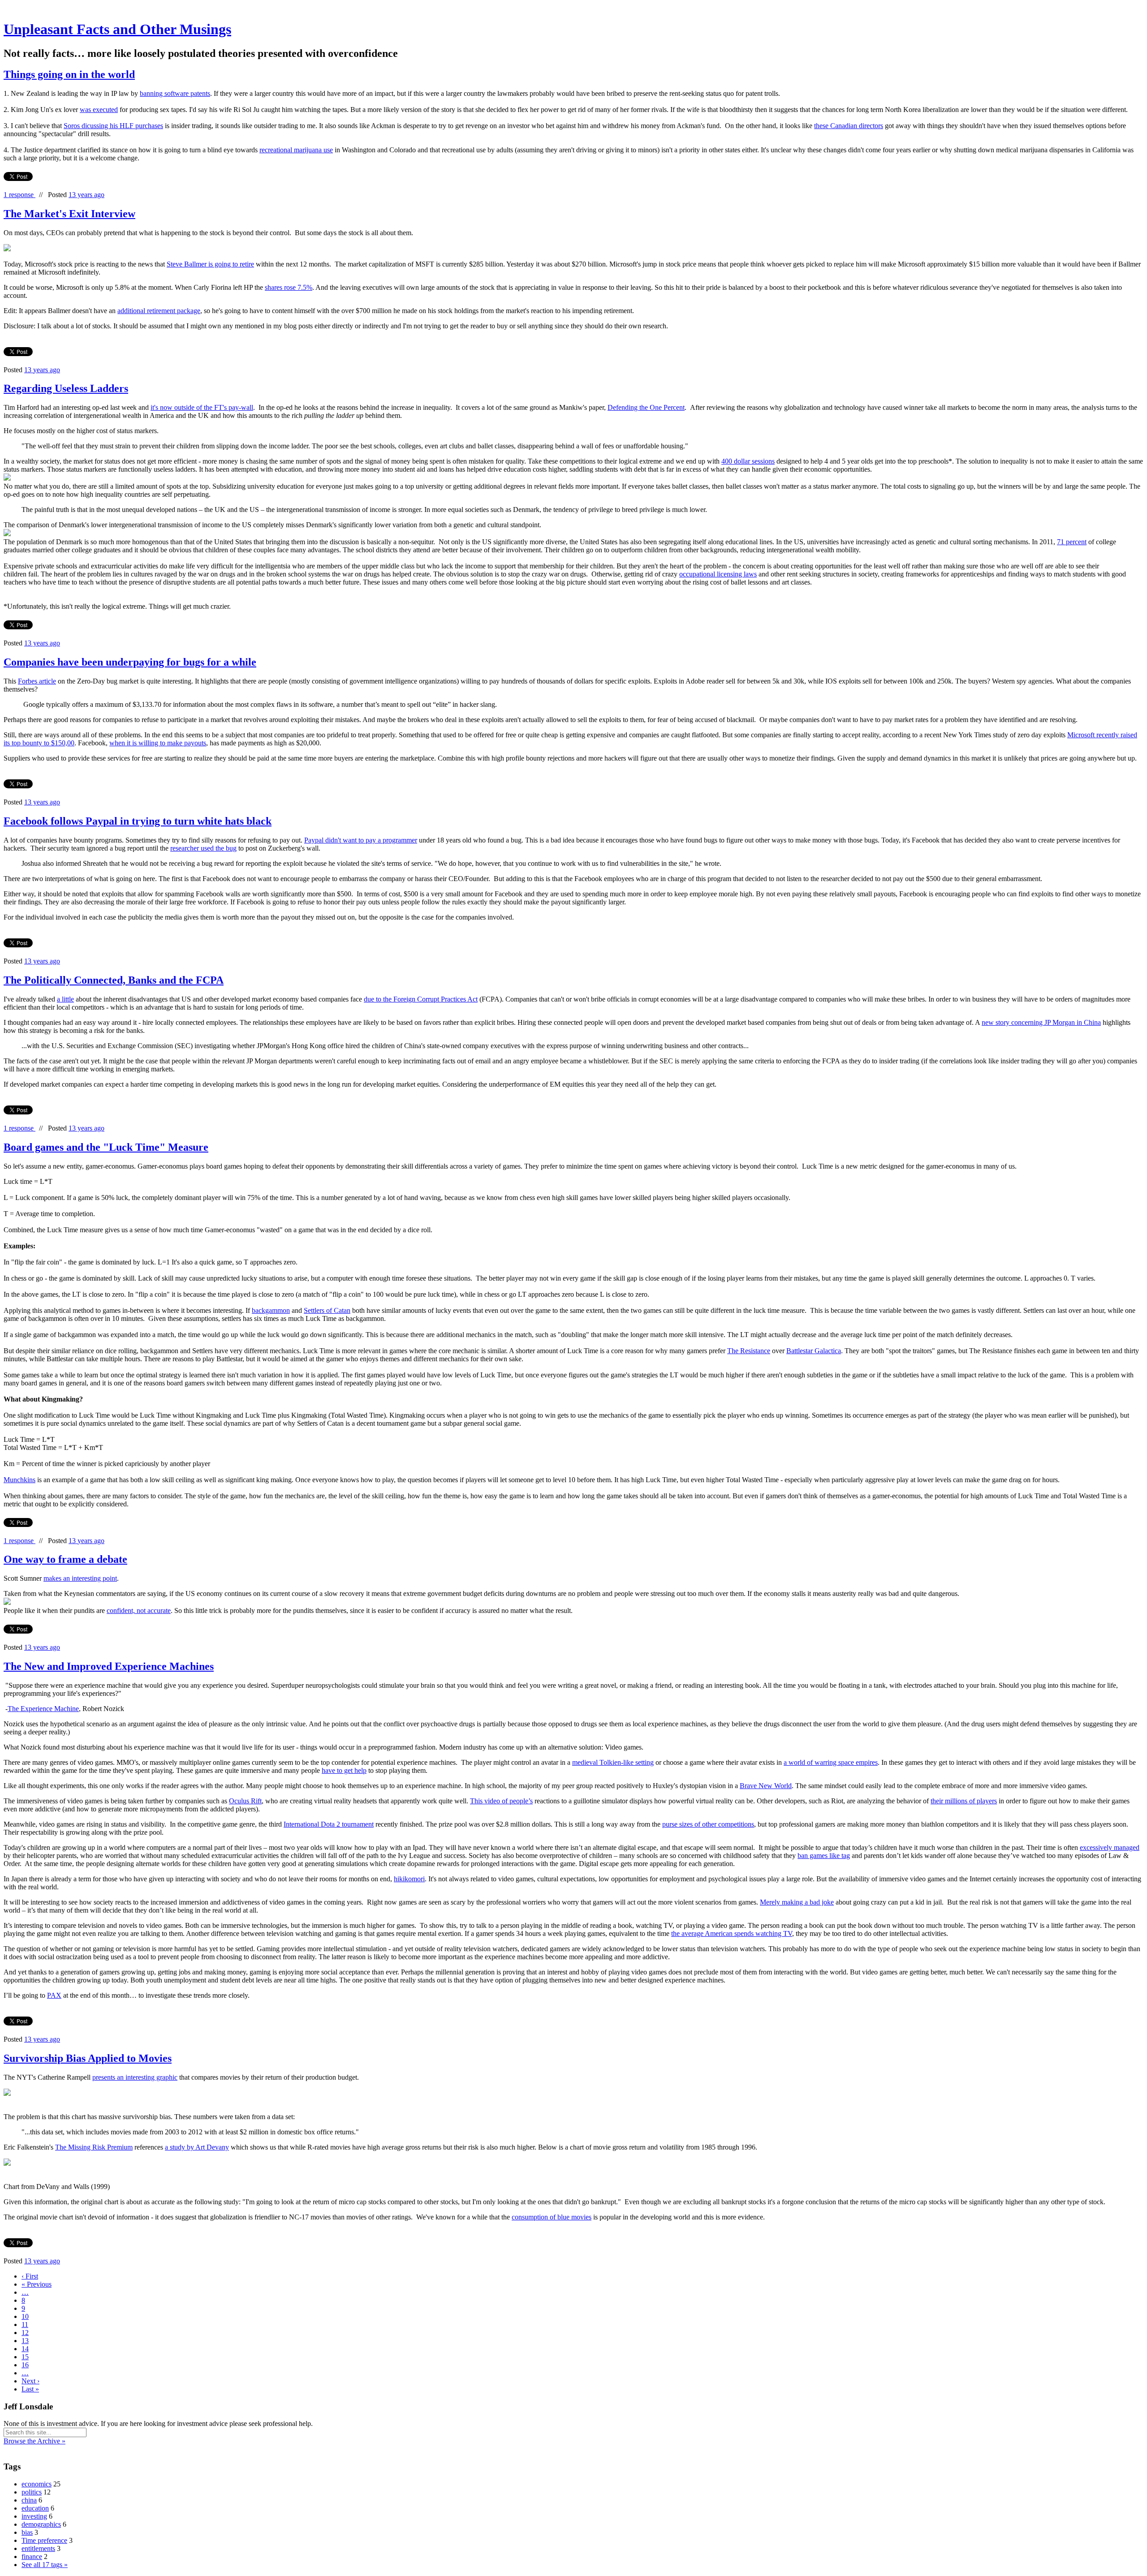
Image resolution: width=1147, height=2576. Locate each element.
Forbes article (37, 681)
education (35, 2508)
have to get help (344, 1770)
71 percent (1072, 542)
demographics (41, 2524)
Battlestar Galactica (814, 1351)
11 (25, 2324)
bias (27, 2532)
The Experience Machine (43, 1709)
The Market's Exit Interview (69, 214)
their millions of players (964, 1801)
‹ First (30, 2276)
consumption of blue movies (552, 2217)
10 (25, 2316)
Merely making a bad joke (797, 1902)
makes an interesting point (80, 1578)
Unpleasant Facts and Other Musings (117, 29)
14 (25, 2349)
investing (34, 2516)
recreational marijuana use (296, 150)
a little (65, 999)
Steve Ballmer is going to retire (210, 264)
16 (25, 2365)
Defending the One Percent (646, 407)
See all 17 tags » (45, 2565)
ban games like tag (824, 1856)
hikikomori (409, 1879)
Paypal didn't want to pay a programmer (361, 840)
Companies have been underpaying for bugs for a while (130, 662)
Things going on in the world (69, 74)
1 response (19, 195)
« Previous (37, 2284)
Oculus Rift (245, 1801)
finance (32, 2557)
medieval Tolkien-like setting (613, 1762)
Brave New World (766, 1786)
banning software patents (175, 93)
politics (32, 2492)
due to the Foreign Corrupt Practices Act (421, 999)
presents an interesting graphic (135, 2077)
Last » (30, 2389)
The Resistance (749, 1351)
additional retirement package (159, 311)
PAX (54, 1995)
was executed (99, 110)
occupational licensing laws (718, 574)
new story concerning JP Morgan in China (1041, 1022)
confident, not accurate (139, 1611)
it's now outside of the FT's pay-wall (202, 407)
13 (25, 2341)
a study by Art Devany (197, 2147)
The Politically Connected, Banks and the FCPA (114, 980)
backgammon (271, 1310)
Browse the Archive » (34, 2441)
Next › (30, 2381)
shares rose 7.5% (289, 287)
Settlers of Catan (327, 1310)
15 (25, 2357)
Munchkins (19, 1480)
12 (25, 2333)
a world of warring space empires (831, 1762)
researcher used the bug (203, 848)
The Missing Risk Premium (94, 2147)
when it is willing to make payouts (158, 743)
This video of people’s (501, 1801)
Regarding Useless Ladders (66, 388)
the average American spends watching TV (732, 1933)
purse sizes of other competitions (708, 1824)
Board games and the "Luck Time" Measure (106, 1147)
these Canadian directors (849, 126)
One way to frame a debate (65, 1559)
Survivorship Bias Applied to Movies (88, 2058)
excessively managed (1110, 1847)
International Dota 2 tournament (329, 1824)
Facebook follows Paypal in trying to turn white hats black (138, 821)
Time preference (44, 2540)
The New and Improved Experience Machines (109, 1666)
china (29, 2500)
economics (37, 2484)
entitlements (38, 2548)
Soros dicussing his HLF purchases (113, 126)
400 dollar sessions (748, 461)
